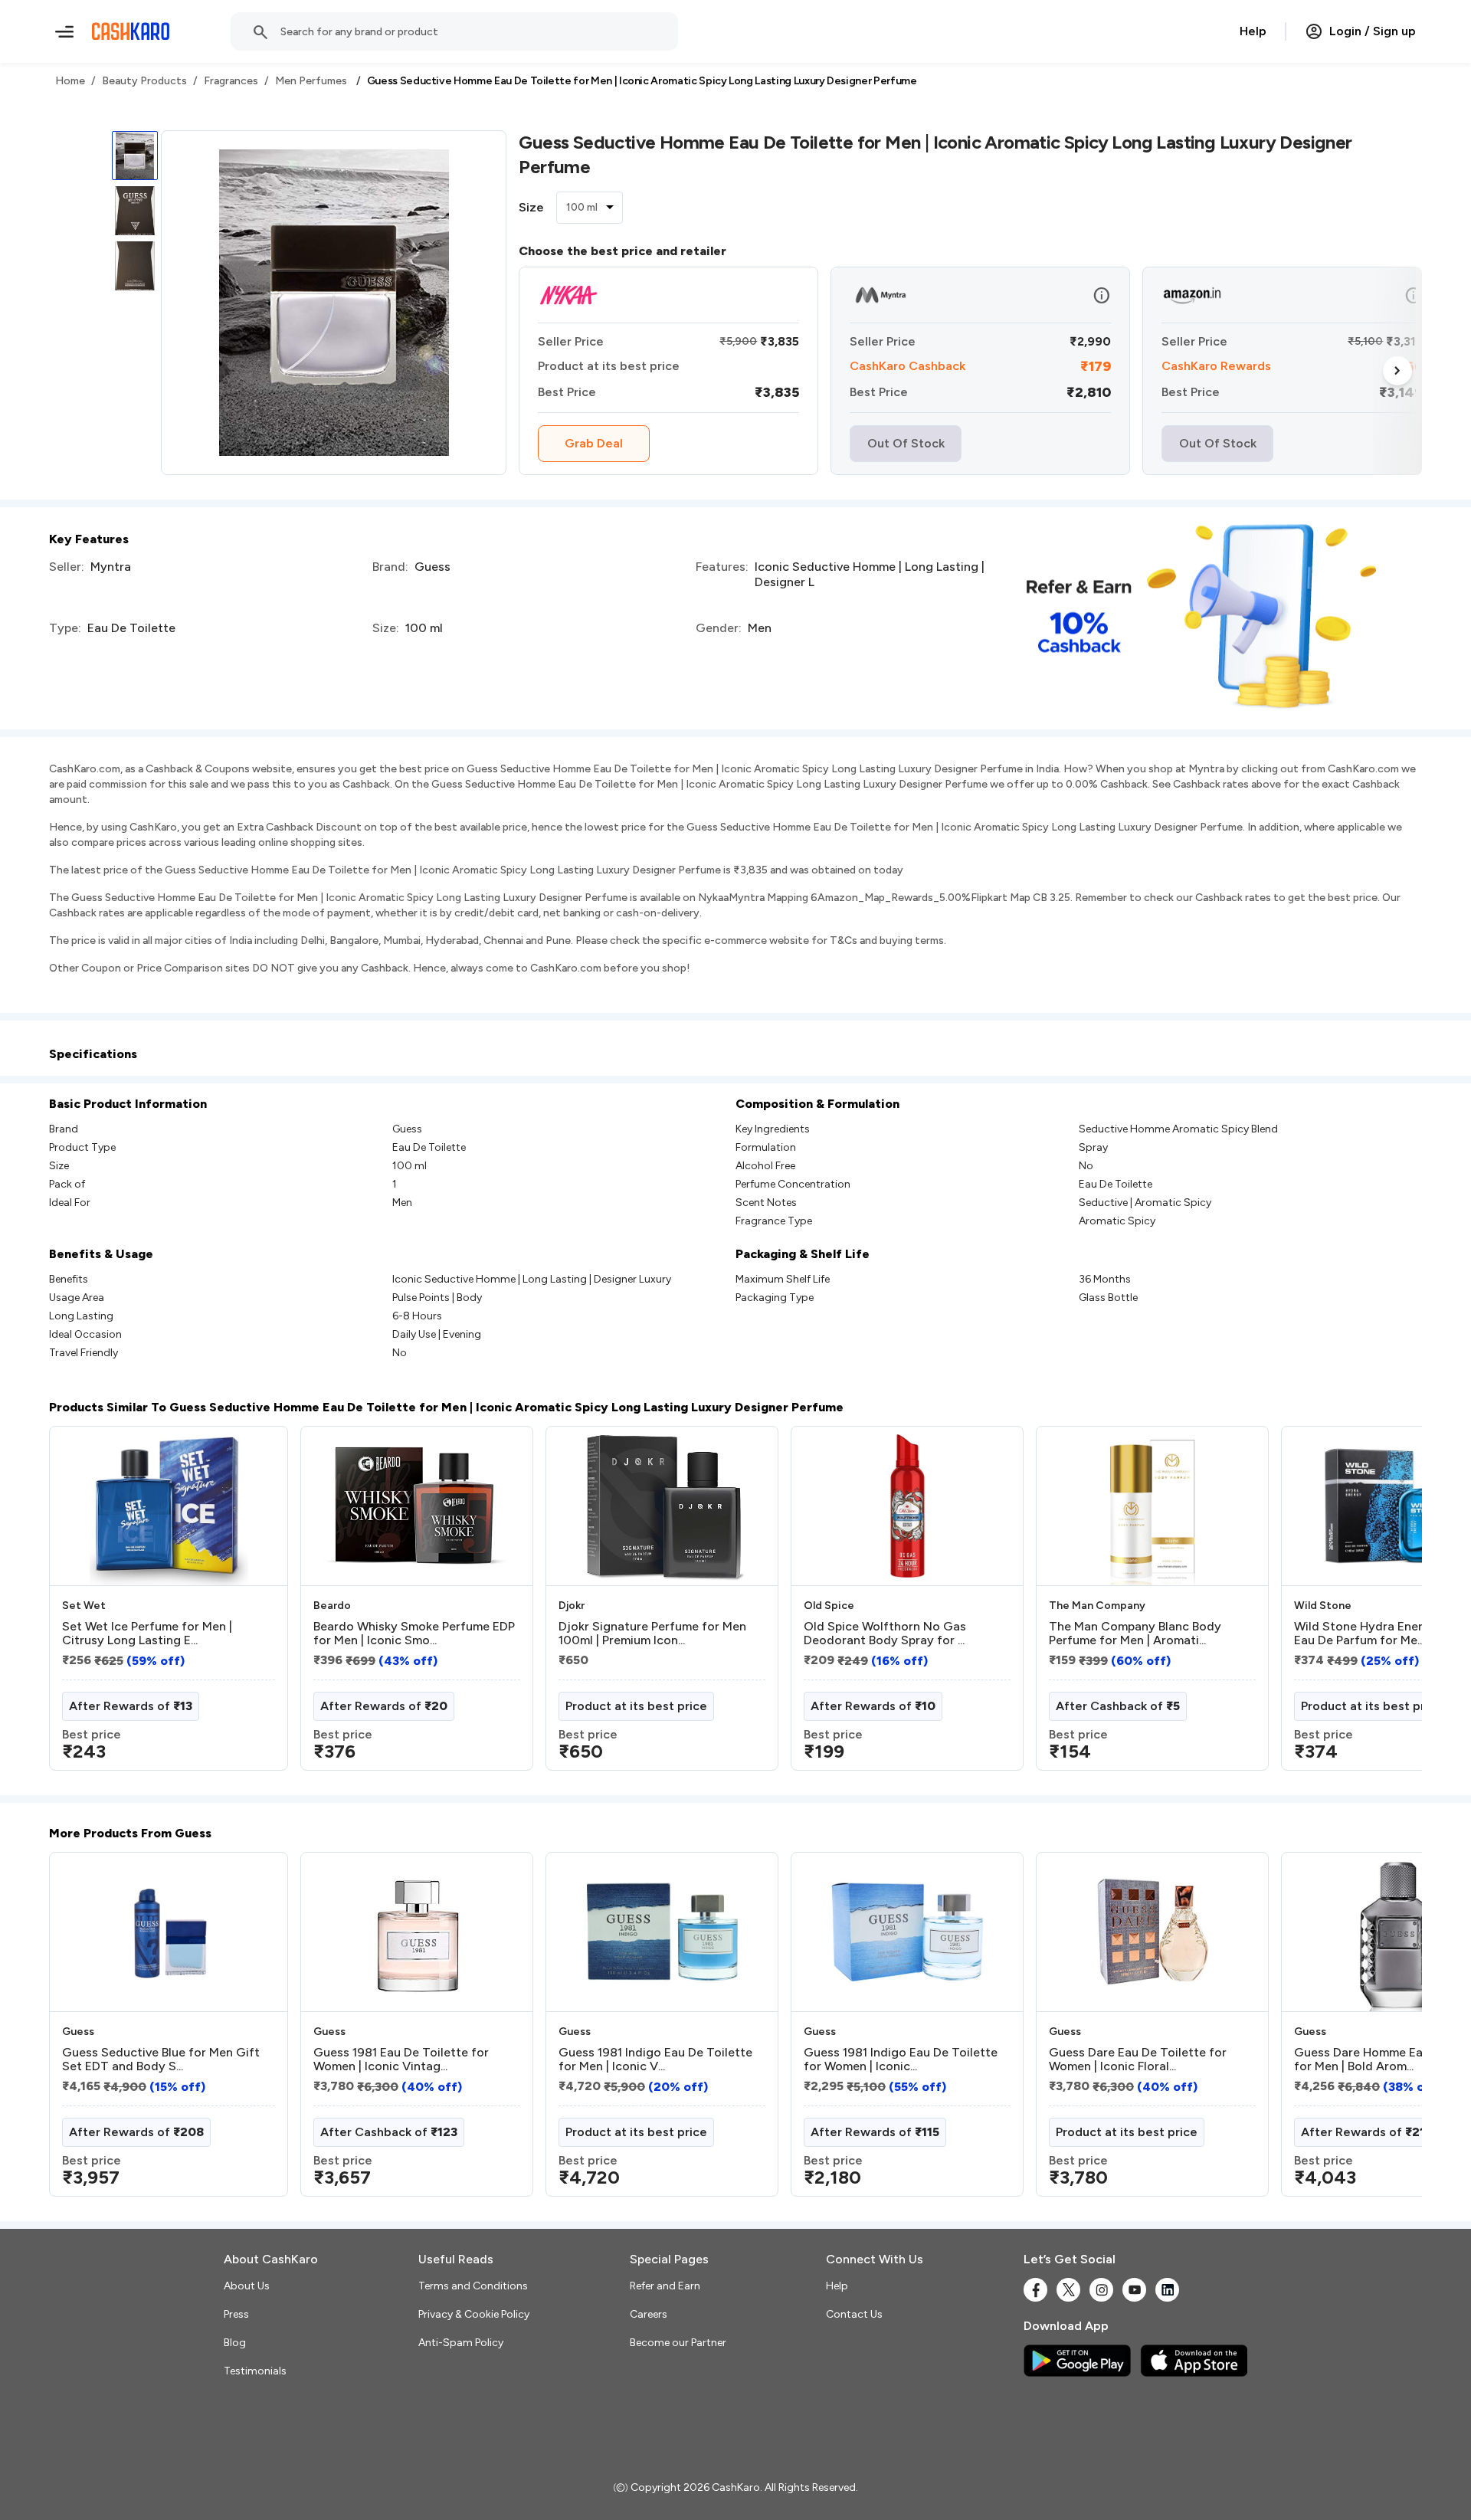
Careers (649, 2314)
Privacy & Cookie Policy (474, 2314)
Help (1253, 31)
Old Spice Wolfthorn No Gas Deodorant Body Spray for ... (885, 1634)
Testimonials (255, 2371)
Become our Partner (678, 2343)
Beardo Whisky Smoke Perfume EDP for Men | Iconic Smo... (414, 1634)
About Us (247, 2286)
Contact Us (854, 2314)
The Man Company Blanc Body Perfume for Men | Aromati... (1135, 1634)
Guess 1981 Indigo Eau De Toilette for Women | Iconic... (901, 2060)
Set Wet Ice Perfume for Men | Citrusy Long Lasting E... (147, 1634)
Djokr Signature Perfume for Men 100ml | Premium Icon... (652, 1634)
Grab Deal (594, 443)
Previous (80, 1604)
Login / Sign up (1373, 31)
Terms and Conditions (473, 2286)
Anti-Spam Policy (461, 2343)
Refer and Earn (665, 2286)
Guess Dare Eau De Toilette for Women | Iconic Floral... (1138, 2060)
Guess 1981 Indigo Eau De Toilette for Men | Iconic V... (655, 2060)
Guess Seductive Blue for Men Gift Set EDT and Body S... (161, 2060)
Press (236, 2314)
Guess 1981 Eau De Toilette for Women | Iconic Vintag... (401, 2060)
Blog (235, 2343)
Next (1397, 371)
